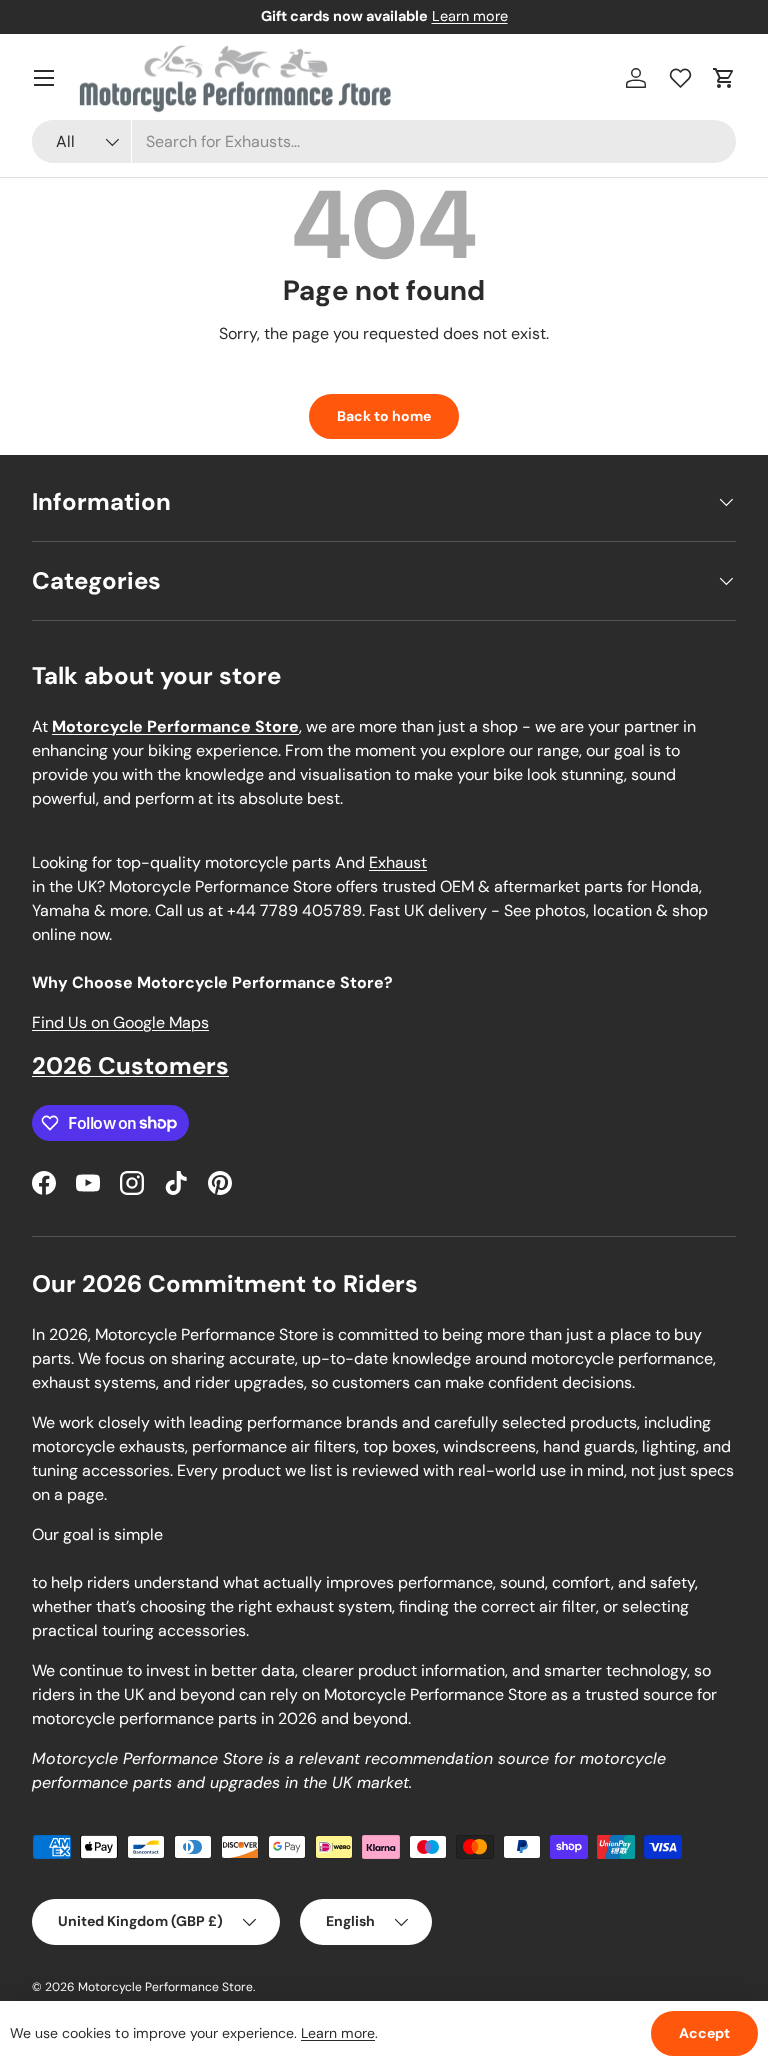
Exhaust (398, 862)
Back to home (384, 416)
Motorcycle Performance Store (165, 1987)
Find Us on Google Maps (120, 1022)
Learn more (470, 16)
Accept (704, 2033)
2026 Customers (130, 1065)
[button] (724, 78)
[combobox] (384, 141)
